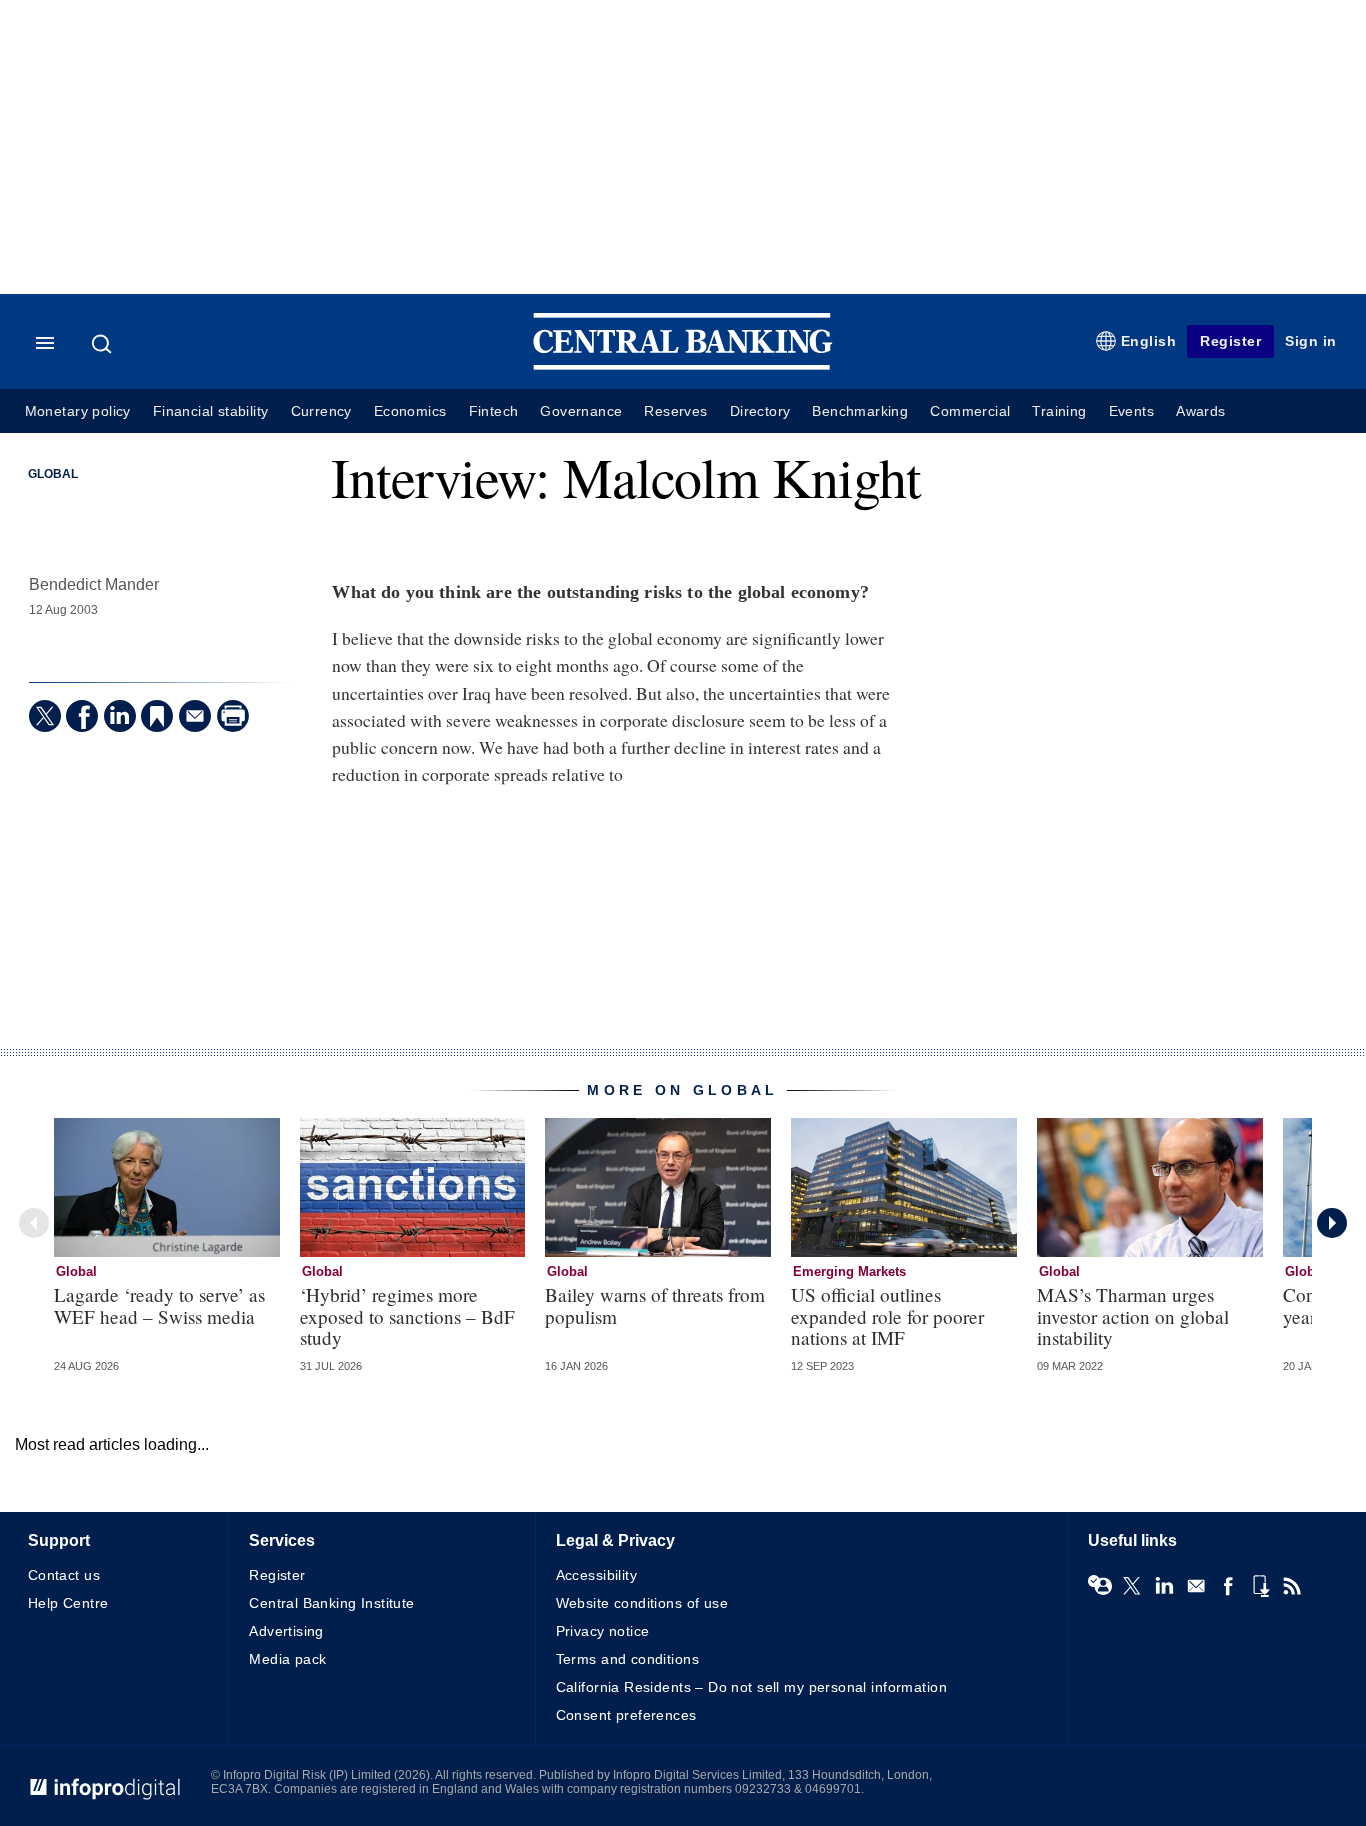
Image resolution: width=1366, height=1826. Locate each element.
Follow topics (1100, 1586)
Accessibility (596, 1575)
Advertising (286, 1631)
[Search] (104, 344)
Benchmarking (860, 411)
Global (53, 474)
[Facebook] (82, 716)
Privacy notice (603, 1631)
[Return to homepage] (683, 365)
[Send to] (195, 716)
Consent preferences (626, 1715)
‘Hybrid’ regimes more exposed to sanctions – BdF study (407, 1315)
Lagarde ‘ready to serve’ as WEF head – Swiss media (159, 1305)
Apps (1260, 1586)
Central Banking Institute (332, 1603)
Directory (760, 411)
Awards (1200, 411)
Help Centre (68, 1603)
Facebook (1228, 1586)
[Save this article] (157, 716)
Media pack (287, 1659)
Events (1131, 411)
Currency (321, 411)
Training (1059, 411)
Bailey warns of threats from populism (655, 1305)
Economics (410, 411)
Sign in (1311, 341)
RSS (1292, 1586)
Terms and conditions (627, 1659)
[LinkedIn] (120, 716)
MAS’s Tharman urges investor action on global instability (1133, 1315)
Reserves (675, 411)
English (1149, 341)
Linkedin (1164, 1586)
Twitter (1132, 1586)
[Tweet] (45, 716)
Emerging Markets (849, 1271)
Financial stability (211, 411)
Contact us (64, 1575)
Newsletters (1196, 1586)
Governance (581, 411)
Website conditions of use (642, 1603)
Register (1230, 341)
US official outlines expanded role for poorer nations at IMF (887, 1315)
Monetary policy (78, 411)
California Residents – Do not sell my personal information (751, 1687)
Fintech (494, 411)
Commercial (970, 411)
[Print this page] (233, 716)
